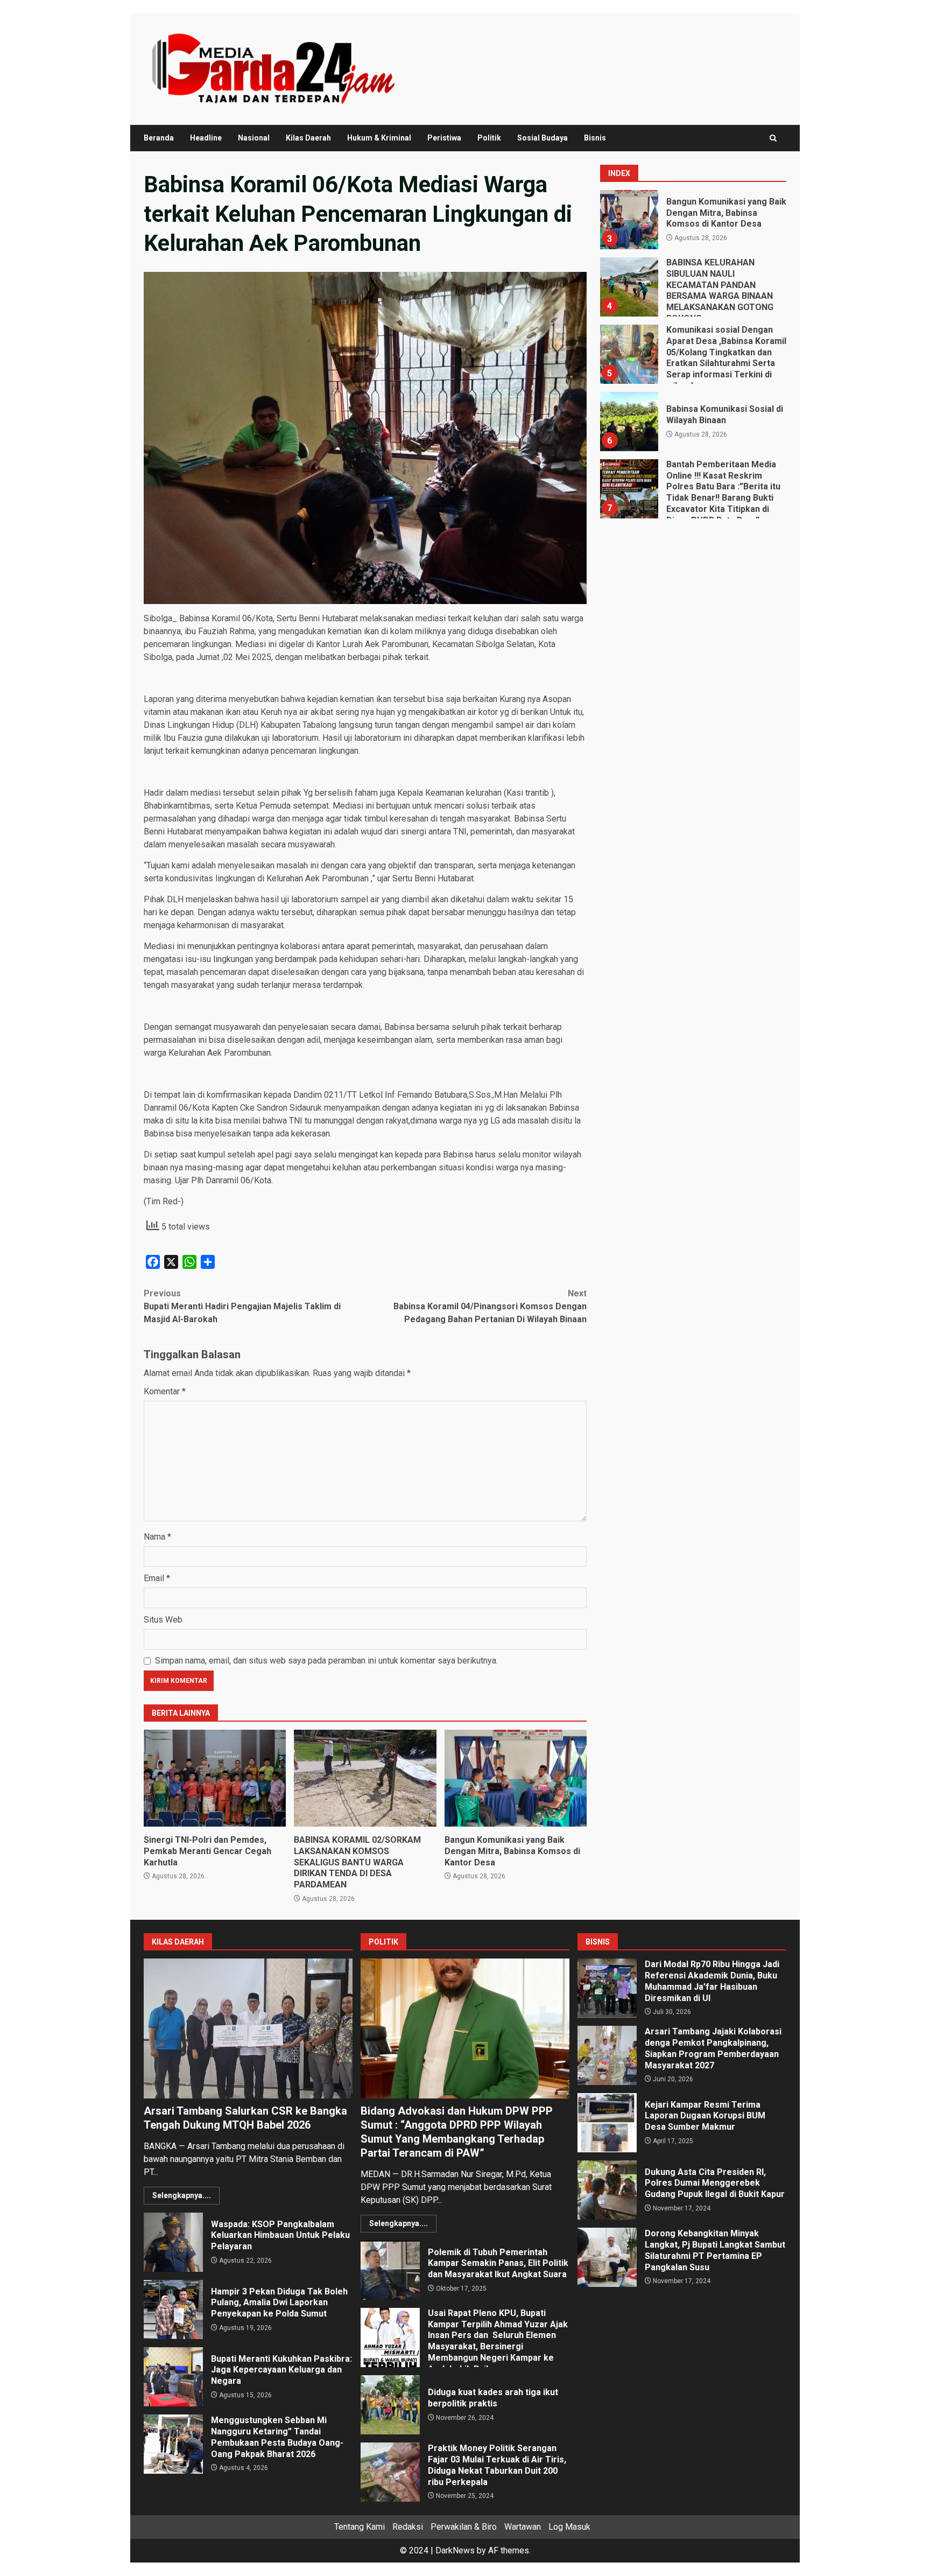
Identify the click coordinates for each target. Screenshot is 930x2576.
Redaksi (408, 2527)
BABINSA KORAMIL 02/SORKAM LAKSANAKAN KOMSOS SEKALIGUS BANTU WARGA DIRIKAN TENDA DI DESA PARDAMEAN (365, 1778)
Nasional (254, 138)
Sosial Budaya (542, 138)
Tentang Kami (360, 2527)
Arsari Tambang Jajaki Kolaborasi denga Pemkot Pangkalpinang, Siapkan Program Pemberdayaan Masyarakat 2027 (607, 2055)
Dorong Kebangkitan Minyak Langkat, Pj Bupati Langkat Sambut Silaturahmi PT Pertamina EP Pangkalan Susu (607, 2257)
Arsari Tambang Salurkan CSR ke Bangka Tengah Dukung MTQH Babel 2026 (248, 2028)
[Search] (773, 138)
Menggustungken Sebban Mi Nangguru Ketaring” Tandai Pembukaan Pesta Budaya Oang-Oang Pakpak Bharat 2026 (173, 2444)
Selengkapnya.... (182, 2195)
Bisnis (595, 138)
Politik (489, 138)
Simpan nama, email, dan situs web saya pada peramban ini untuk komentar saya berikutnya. (326, 1661)
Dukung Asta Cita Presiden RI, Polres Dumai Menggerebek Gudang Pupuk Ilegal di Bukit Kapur (607, 2190)
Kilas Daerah (308, 138)
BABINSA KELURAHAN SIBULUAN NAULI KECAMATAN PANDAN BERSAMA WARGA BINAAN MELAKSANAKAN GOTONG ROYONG (629, 233)
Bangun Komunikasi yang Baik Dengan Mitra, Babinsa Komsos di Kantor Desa (516, 1778)
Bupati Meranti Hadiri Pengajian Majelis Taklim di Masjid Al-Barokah (242, 1306)
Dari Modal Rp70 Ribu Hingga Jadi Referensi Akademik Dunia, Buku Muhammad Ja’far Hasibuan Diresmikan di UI (607, 1988)
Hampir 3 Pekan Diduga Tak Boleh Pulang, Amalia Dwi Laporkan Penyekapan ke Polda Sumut (173, 2310)
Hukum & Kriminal (379, 138)
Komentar (165, 1391)
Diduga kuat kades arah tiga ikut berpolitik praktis (390, 2405)
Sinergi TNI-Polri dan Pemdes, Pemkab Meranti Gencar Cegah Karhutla (215, 1778)
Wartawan (523, 2527)
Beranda (159, 138)
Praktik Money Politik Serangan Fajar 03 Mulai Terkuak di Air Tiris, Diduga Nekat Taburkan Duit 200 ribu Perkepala (390, 2472)
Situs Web (163, 1620)
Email (157, 1578)
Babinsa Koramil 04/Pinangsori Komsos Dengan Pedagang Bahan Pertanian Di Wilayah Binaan (490, 1306)
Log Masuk (569, 2527)
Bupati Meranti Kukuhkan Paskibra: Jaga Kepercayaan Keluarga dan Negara (173, 2377)
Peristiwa (444, 138)
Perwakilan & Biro (464, 2527)
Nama (157, 1537)
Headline (206, 138)
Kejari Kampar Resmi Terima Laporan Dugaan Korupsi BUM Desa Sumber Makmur (607, 2123)
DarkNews (455, 2550)
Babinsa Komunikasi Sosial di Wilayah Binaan (629, 367)
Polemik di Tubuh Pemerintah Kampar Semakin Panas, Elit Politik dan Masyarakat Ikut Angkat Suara (390, 2270)
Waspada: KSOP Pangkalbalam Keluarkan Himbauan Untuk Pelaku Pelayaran (173, 2242)
